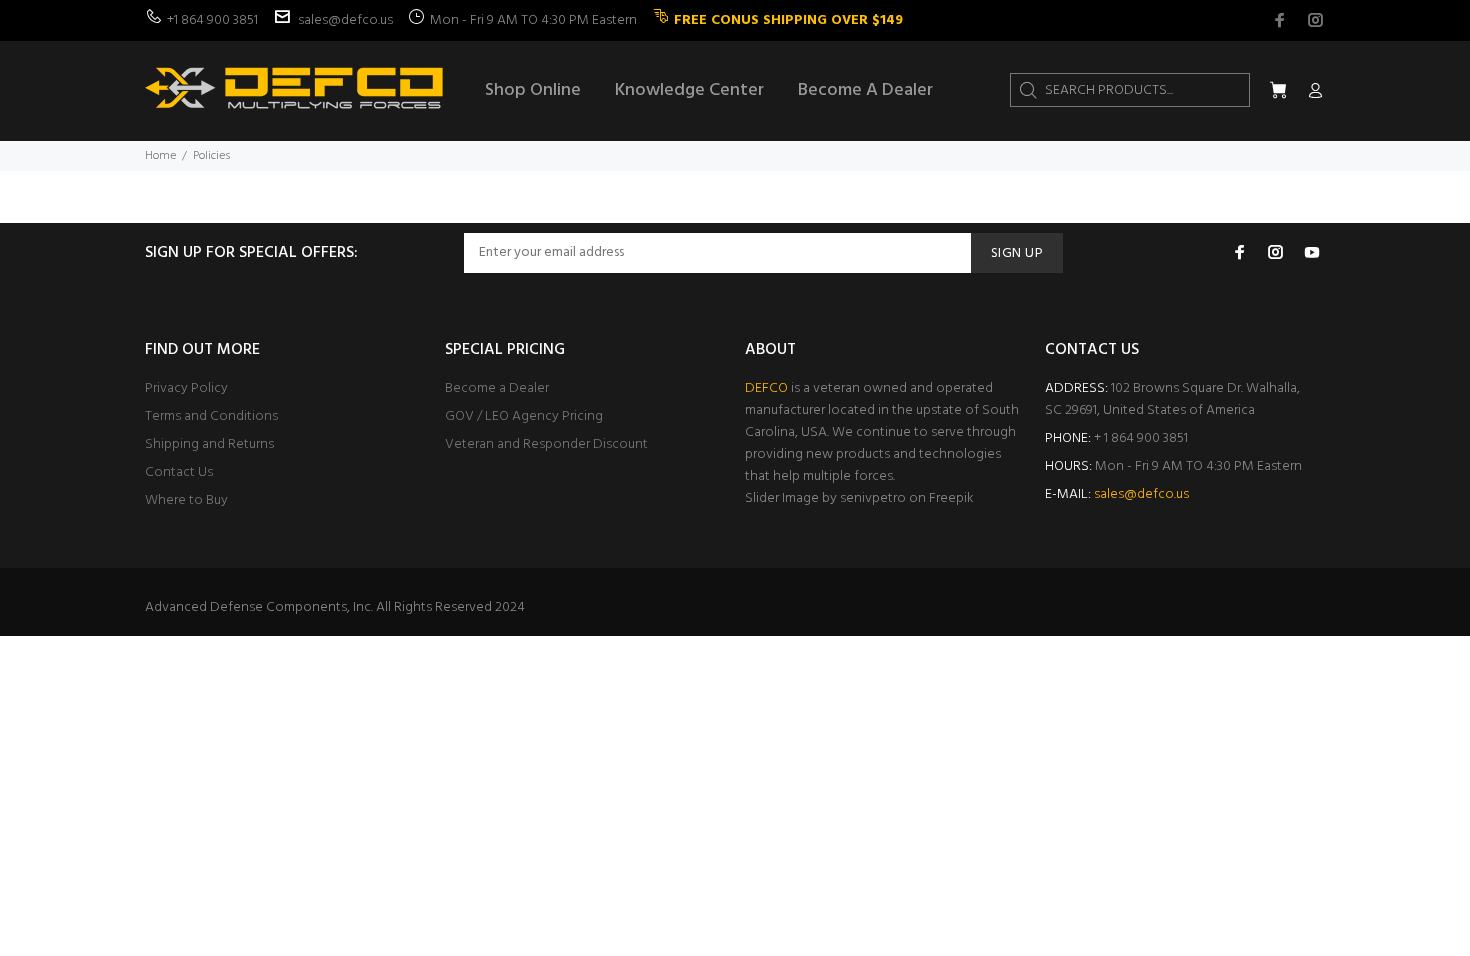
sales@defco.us (345, 20)
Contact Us (179, 472)
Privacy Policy (186, 388)
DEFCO (766, 388)
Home (160, 156)
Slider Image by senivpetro (825, 498)
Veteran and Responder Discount (546, 444)
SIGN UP (1017, 253)
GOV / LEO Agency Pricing (524, 416)
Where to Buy (186, 500)
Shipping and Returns (209, 444)
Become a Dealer (497, 388)
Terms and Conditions (211, 416)
